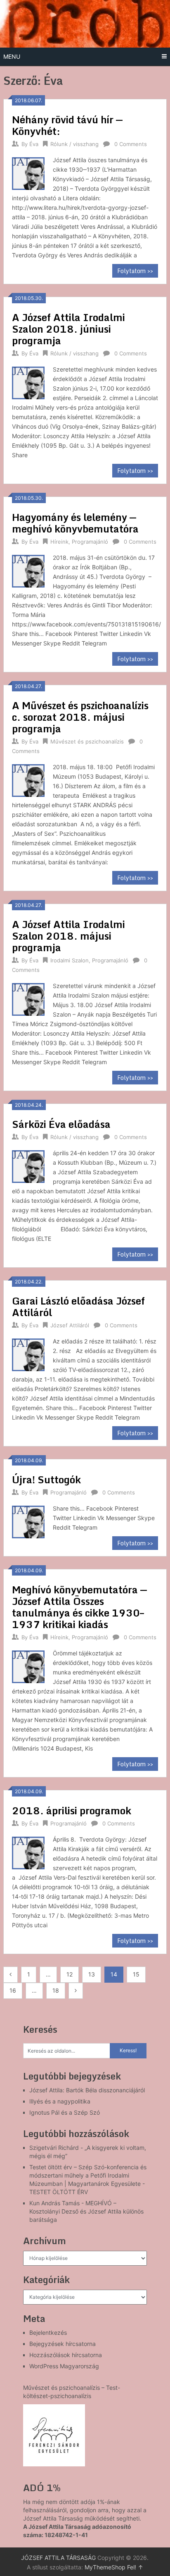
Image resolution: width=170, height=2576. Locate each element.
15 (136, 1974)
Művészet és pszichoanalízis (87, 741)
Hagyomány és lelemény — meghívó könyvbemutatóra (75, 523)
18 (56, 1990)
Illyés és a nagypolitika (60, 2101)
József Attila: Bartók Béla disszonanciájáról (87, 2090)
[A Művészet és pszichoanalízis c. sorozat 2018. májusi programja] (28, 779)
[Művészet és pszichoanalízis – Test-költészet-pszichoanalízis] (54, 2435)
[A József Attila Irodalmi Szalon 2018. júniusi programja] (28, 382)
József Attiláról (70, 1325)
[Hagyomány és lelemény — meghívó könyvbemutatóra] (28, 570)
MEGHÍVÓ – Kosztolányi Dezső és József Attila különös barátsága (86, 2211)
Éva (34, 144)
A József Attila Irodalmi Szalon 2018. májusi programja (68, 936)
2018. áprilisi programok (72, 1810)
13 (92, 1974)
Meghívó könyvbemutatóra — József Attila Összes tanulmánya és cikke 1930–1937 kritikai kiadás (79, 1607)
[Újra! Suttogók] (28, 1521)
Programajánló (90, 542)
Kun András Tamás (54, 2203)
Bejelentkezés (48, 2333)
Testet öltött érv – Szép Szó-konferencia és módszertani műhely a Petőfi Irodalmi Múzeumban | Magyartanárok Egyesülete (88, 2175)
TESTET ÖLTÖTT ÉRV (59, 2192)
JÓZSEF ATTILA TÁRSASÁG (58, 2558)
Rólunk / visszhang (74, 144)
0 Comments (131, 144)
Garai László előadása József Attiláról (78, 1306)
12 (70, 1974)
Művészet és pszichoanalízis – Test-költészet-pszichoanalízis (72, 2392)
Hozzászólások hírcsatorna (66, 2355)
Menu (12, 56)
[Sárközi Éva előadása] (28, 1165)
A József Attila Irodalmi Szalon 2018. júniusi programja (68, 329)
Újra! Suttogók (46, 1479)
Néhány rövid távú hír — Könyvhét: (67, 125)
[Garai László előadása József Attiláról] (28, 1354)
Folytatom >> (135, 271)
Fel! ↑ (135, 2567)
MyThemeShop (105, 2567)
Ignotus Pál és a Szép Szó (65, 2112)
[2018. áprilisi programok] (28, 1852)
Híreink (59, 542)
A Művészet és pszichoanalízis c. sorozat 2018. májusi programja (80, 717)
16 (13, 1990)
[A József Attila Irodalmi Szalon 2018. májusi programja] (28, 998)
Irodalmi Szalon (70, 960)
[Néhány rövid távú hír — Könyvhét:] (28, 172)
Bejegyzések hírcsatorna (63, 2344)
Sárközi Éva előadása (61, 1124)
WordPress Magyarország (64, 2366)
